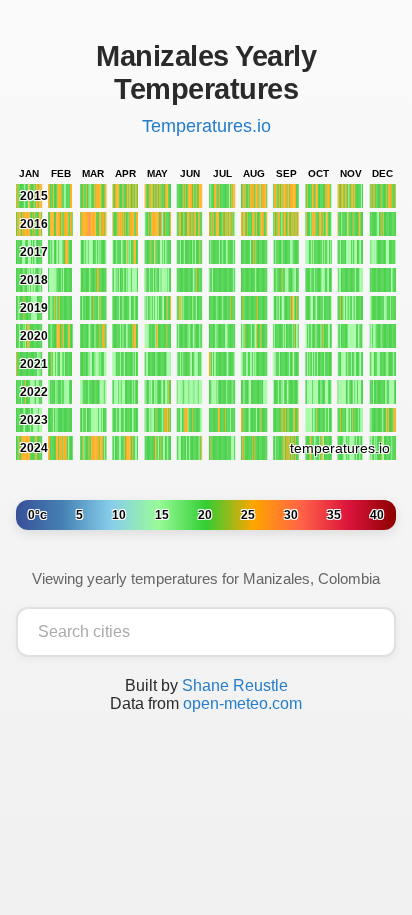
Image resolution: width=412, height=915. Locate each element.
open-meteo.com (242, 703)
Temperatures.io (206, 126)
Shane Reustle (235, 685)
